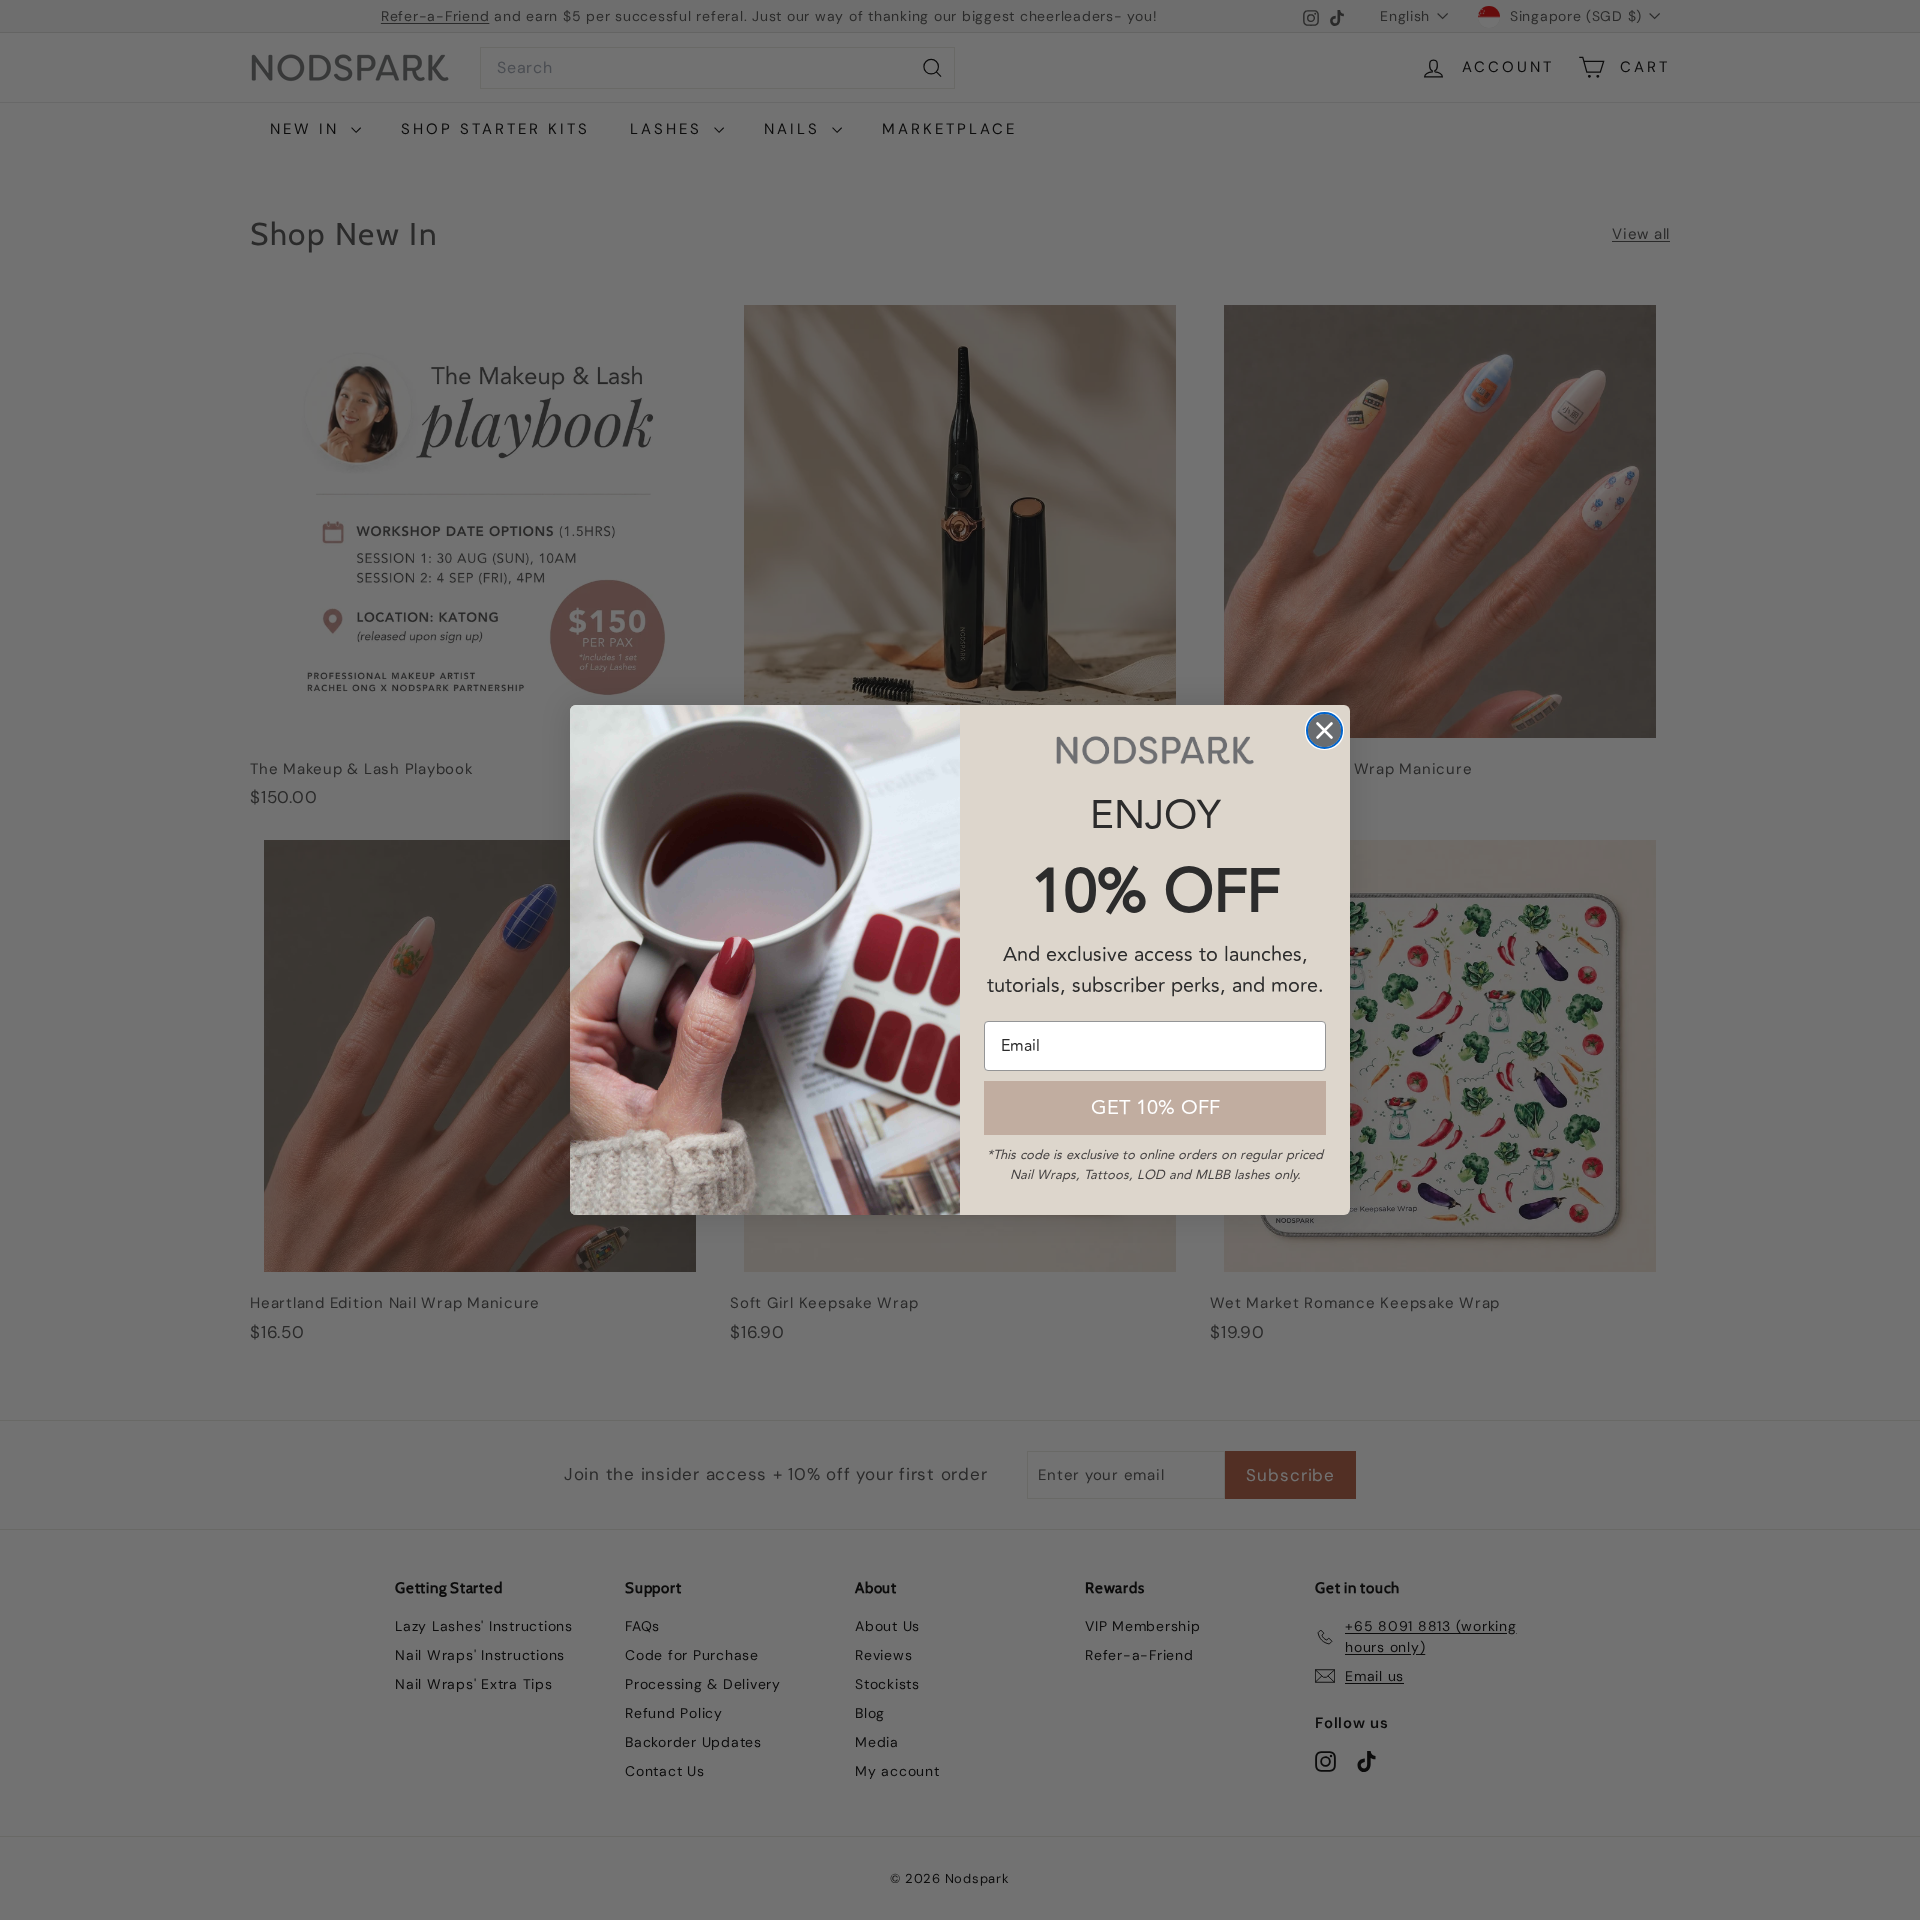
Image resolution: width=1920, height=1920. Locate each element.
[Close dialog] (1324, 730)
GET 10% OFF (1155, 1107)
